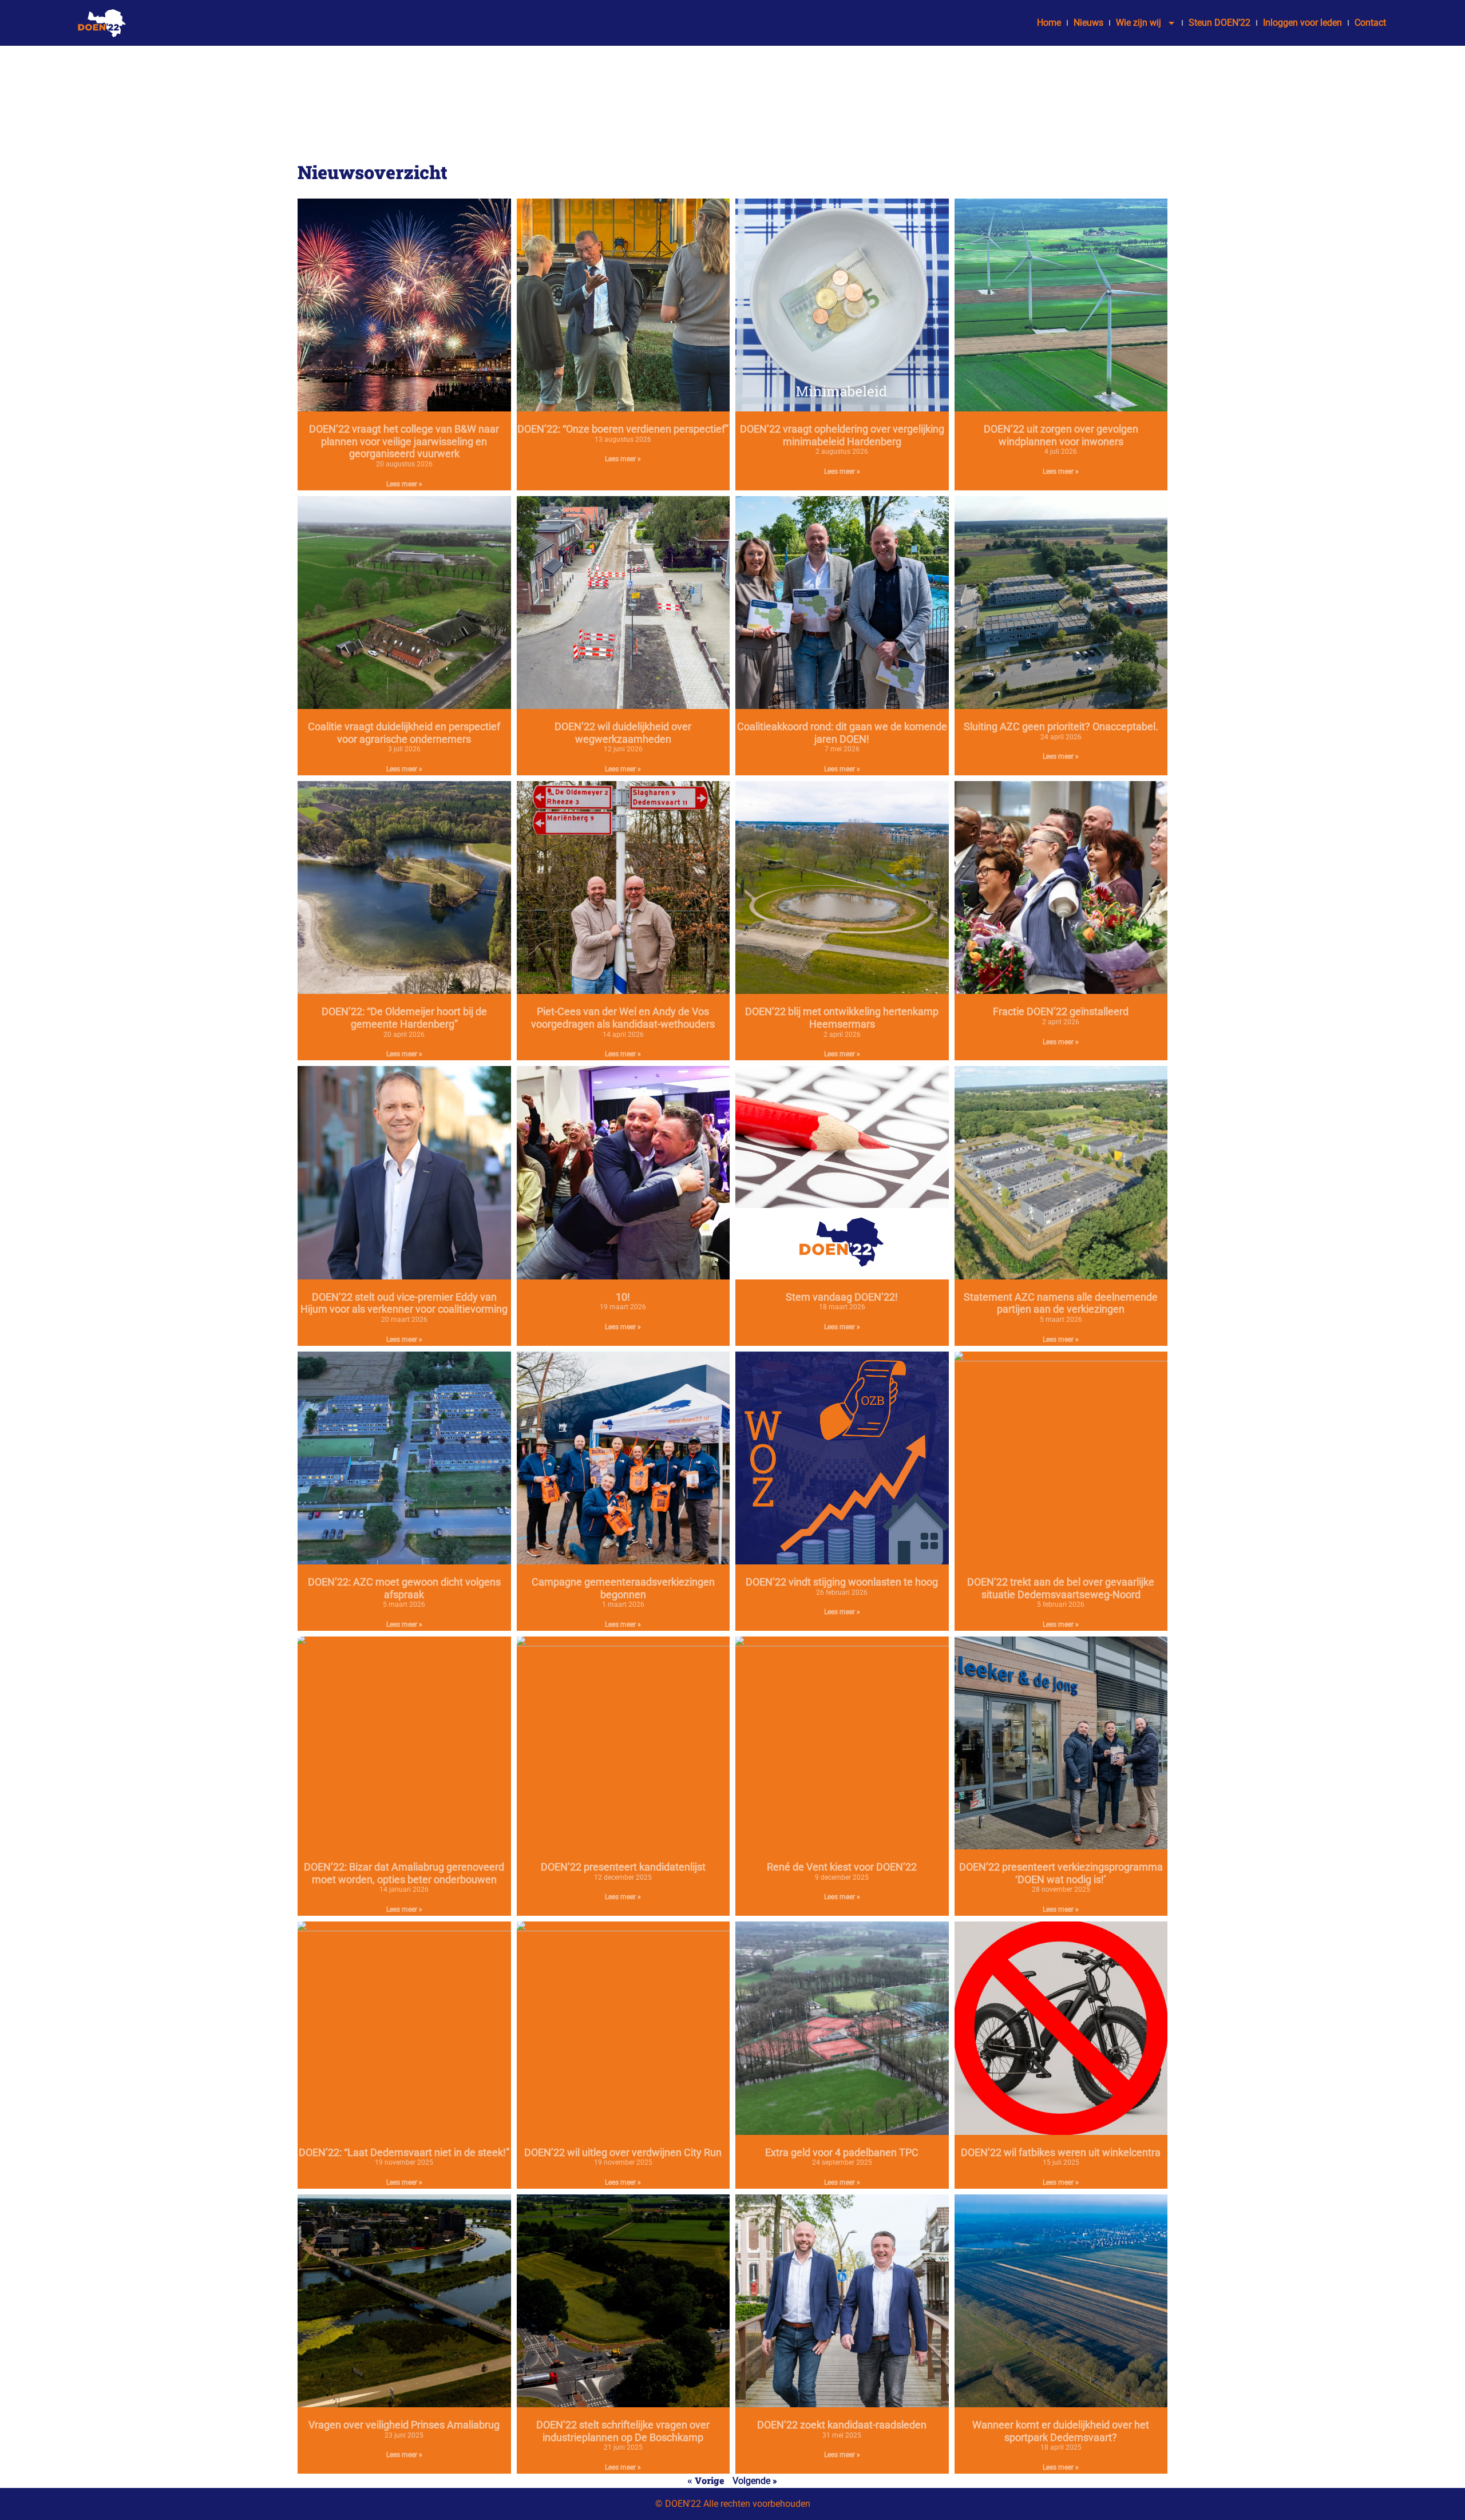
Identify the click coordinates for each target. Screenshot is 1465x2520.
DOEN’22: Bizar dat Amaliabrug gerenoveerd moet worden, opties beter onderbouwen (404, 1873)
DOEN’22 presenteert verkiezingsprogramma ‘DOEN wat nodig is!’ (1061, 1873)
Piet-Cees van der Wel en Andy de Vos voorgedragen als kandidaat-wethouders (623, 1018)
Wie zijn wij (1139, 23)
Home (1049, 23)
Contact (1370, 23)
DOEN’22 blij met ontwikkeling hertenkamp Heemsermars (842, 1018)
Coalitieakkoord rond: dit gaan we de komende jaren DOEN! (842, 733)
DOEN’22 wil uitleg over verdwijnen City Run (623, 2152)
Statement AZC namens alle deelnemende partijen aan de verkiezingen (1061, 1303)
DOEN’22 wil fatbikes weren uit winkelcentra (1061, 2152)
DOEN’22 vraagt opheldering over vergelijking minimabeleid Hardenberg (842, 435)
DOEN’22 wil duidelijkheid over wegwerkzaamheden (623, 733)
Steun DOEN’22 (1219, 23)
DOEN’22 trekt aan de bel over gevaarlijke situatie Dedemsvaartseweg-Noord (1061, 1588)
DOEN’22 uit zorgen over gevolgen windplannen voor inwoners (1061, 435)
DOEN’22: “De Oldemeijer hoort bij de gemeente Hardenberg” (404, 1018)
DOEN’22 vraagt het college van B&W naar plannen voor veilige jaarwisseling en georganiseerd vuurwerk (404, 441)
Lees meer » (404, 484)
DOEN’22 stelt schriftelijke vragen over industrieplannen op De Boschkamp (623, 2431)
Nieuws (1088, 23)
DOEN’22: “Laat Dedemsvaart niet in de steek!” (404, 2152)
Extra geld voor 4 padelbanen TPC (842, 2152)
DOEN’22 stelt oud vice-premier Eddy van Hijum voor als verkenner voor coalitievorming (404, 1303)
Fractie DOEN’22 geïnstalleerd (1061, 1011)
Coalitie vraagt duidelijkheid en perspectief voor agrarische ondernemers (404, 733)
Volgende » (755, 2481)
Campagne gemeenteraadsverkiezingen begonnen (623, 1588)
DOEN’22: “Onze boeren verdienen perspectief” (623, 429)
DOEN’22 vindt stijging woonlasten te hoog (842, 1582)
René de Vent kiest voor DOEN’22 (842, 1867)
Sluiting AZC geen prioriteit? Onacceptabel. (1061, 726)
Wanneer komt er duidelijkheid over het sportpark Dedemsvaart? (1061, 2431)
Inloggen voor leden (1302, 23)
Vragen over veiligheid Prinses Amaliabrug (404, 2425)
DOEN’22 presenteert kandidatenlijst (623, 1867)
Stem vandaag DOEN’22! (842, 1297)
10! (623, 1297)
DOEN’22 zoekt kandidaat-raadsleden (842, 2425)
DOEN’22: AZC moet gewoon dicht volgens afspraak (404, 1588)
